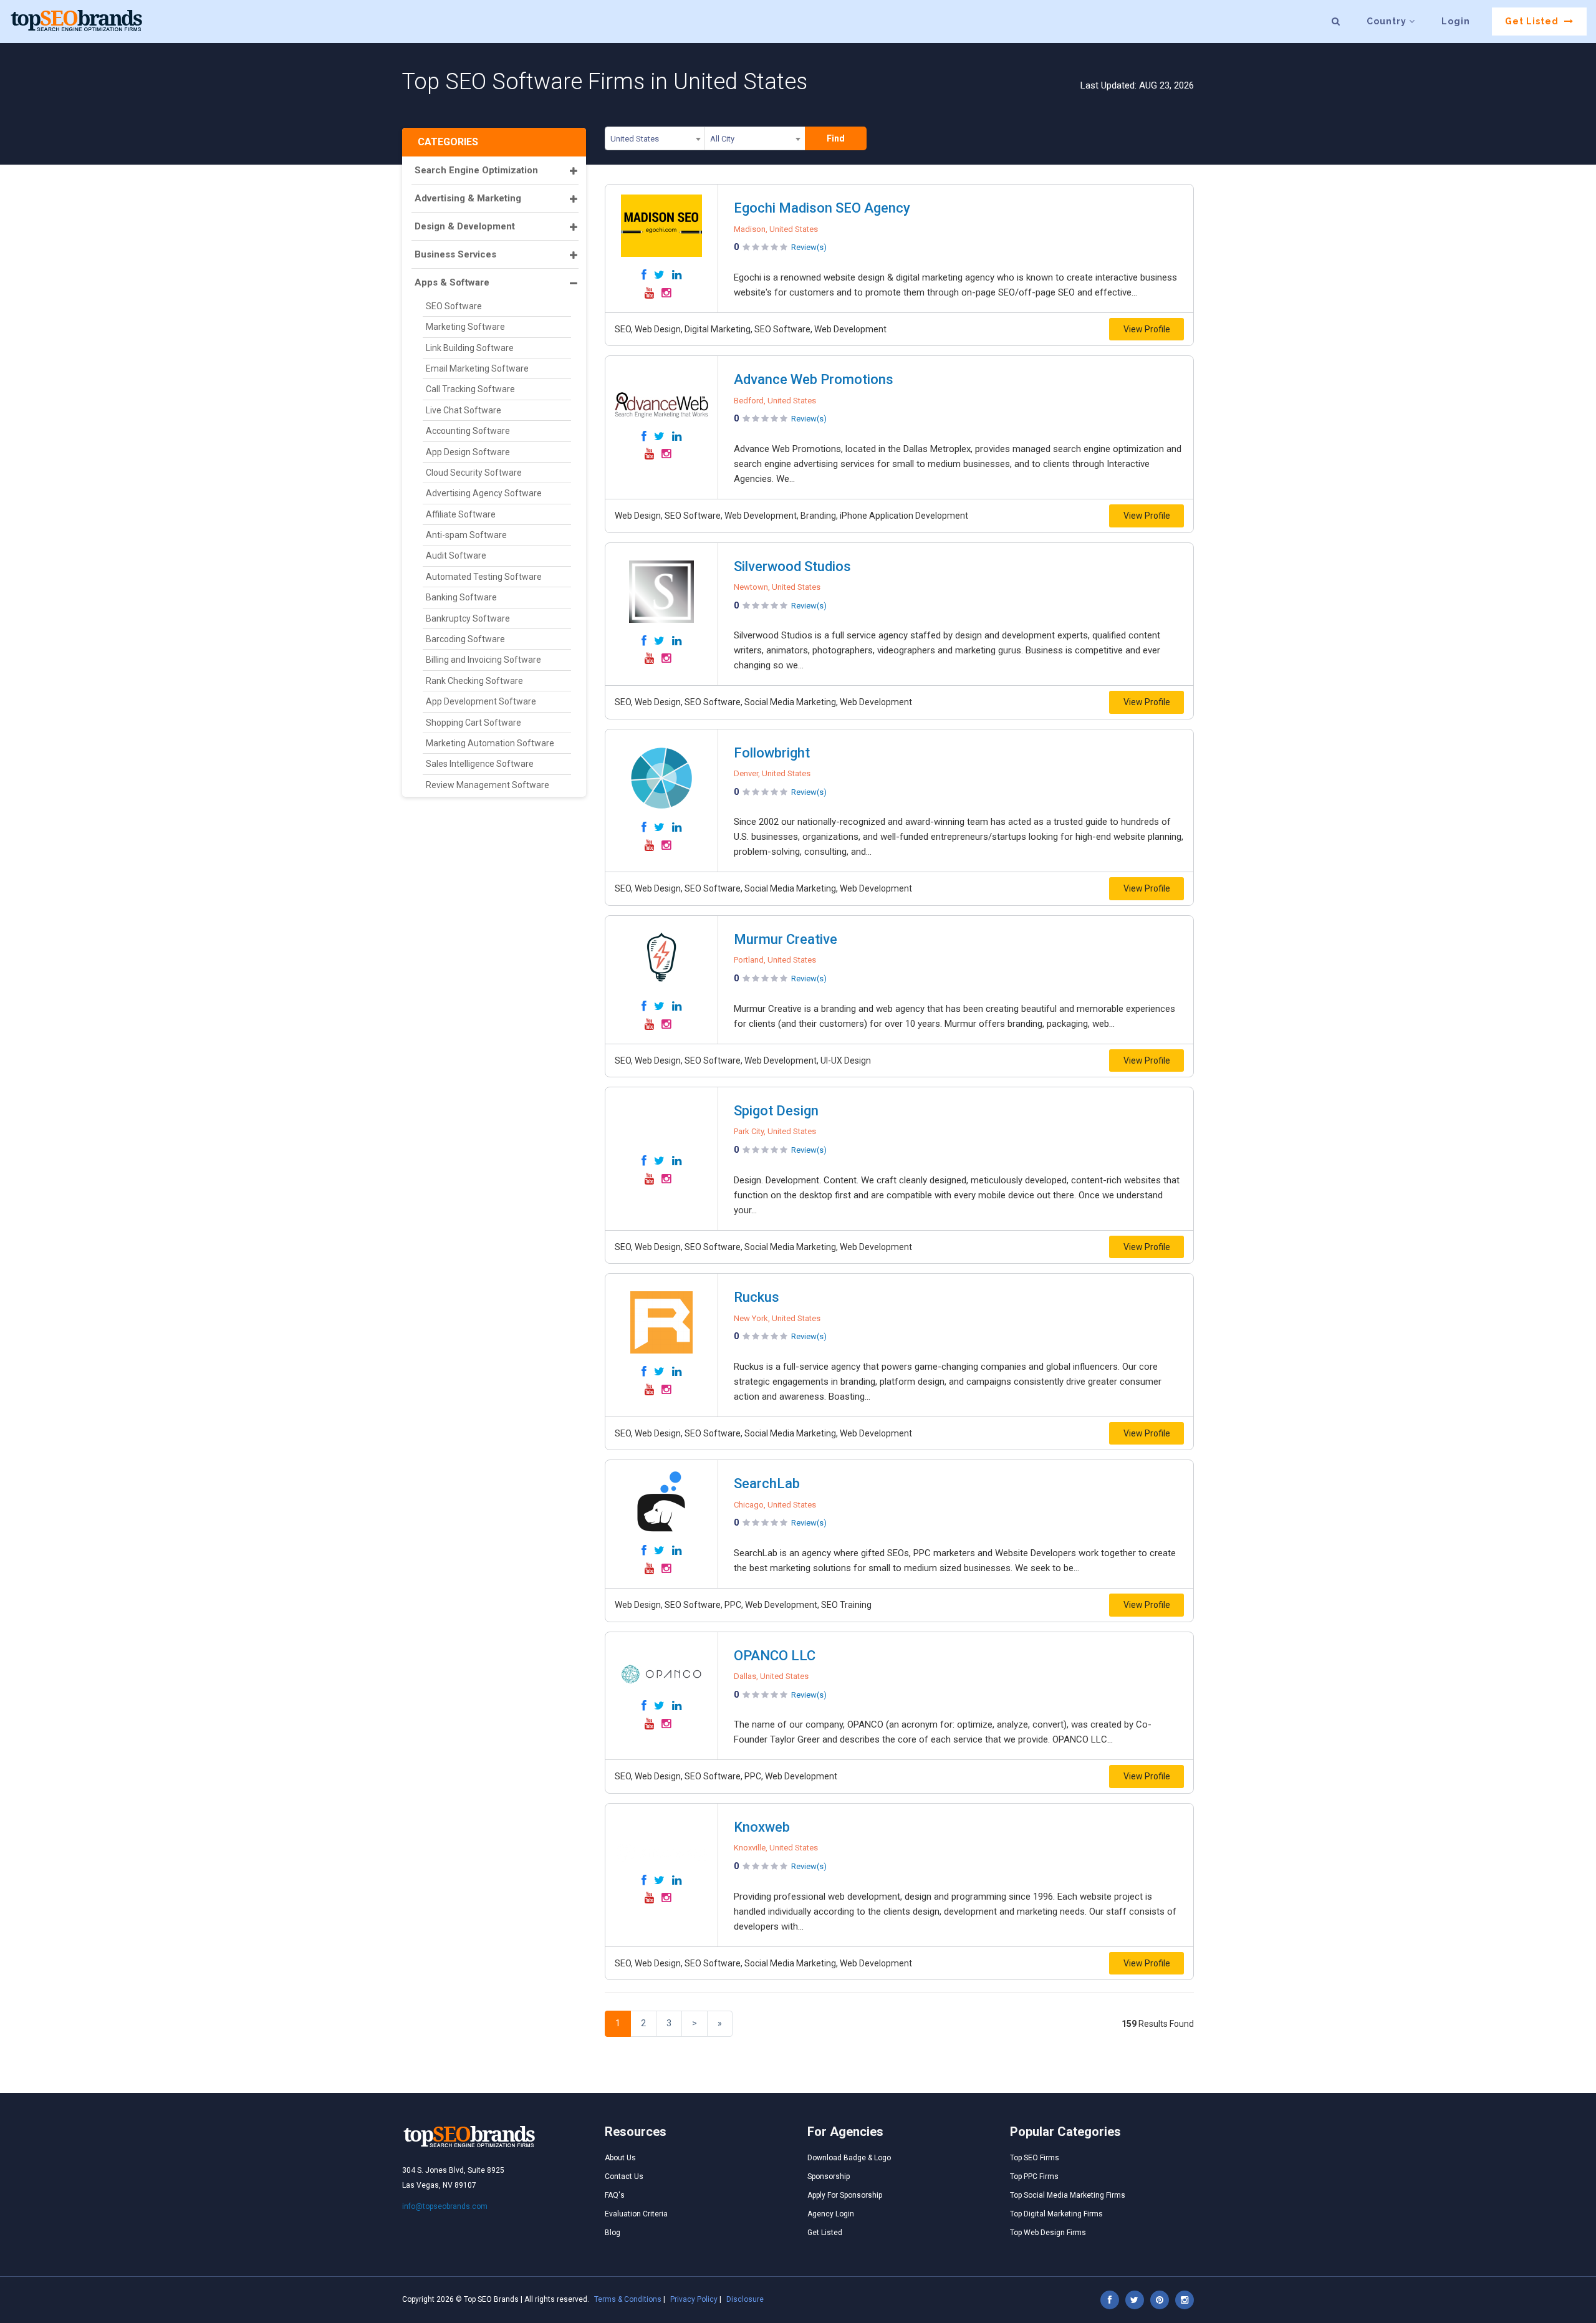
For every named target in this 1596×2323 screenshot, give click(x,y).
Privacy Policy (694, 2299)
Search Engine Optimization (476, 170)
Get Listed (1533, 21)
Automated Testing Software (484, 577)
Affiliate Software (461, 514)
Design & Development (465, 226)
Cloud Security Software (474, 473)
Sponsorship (829, 2176)
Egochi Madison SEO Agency (822, 208)
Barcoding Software (465, 639)
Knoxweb (762, 1827)
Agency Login (831, 2214)
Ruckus (757, 1297)
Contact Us (624, 2176)
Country (1388, 21)
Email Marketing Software (477, 368)
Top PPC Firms (1034, 2176)
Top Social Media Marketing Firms (1068, 2195)
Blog (613, 2233)
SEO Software (454, 306)
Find (836, 138)
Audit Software (456, 555)
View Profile (1147, 329)
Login (1456, 21)
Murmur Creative (786, 939)
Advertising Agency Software (484, 493)
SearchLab (767, 1484)
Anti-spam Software (466, 535)
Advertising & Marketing (468, 198)
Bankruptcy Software (468, 618)
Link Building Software (470, 348)
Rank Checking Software (474, 681)
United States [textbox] (635, 139)
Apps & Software (452, 282)
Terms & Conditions (628, 2299)
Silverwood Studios (792, 566)
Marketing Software (465, 327)
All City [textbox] (722, 139)
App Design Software (468, 452)
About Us (620, 2158)
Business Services (455, 254)
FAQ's (615, 2195)
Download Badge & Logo (849, 2158)
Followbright (772, 753)
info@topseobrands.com (445, 2206)
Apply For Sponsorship (845, 2195)
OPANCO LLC (775, 1656)
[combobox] (655, 141)
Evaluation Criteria (636, 2214)
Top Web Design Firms (1048, 2233)
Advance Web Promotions (814, 379)
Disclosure (745, 2299)
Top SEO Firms (1035, 2158)
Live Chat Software (464, 410)
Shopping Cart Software (474, 723)
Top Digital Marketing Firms (1056, 2214)
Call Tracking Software (470, 389)
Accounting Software (468, 431)
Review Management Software (488, 785)
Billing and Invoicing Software (483, 660)
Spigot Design (776, 1111)
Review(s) (809, 247)
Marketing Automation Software (490, 743)
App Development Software (481, 701)
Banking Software (461, 597)
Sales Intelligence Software (480, 764)
